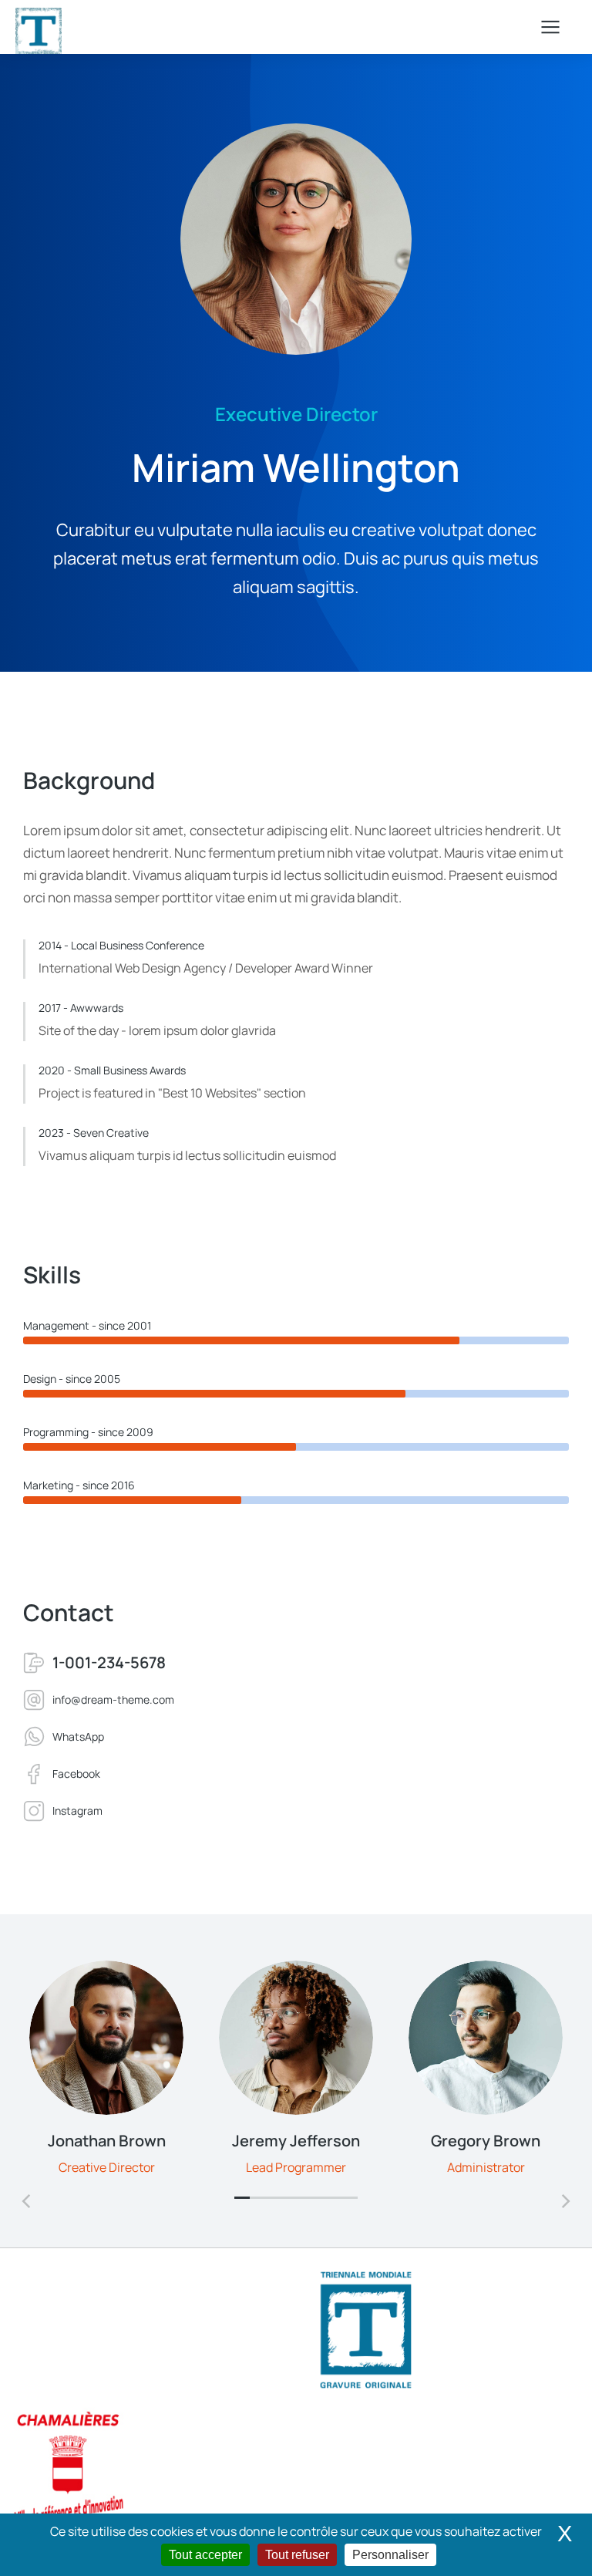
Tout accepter (205, 2555)
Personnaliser (390, 2555)
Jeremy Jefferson (296, 2141)
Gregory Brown (486, 2141)
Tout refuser (297, 2555)
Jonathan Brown (107, 2141)
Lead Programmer (296, 2167)
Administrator (486, 2167)
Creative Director (107, 2167)
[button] (242, 2197)
